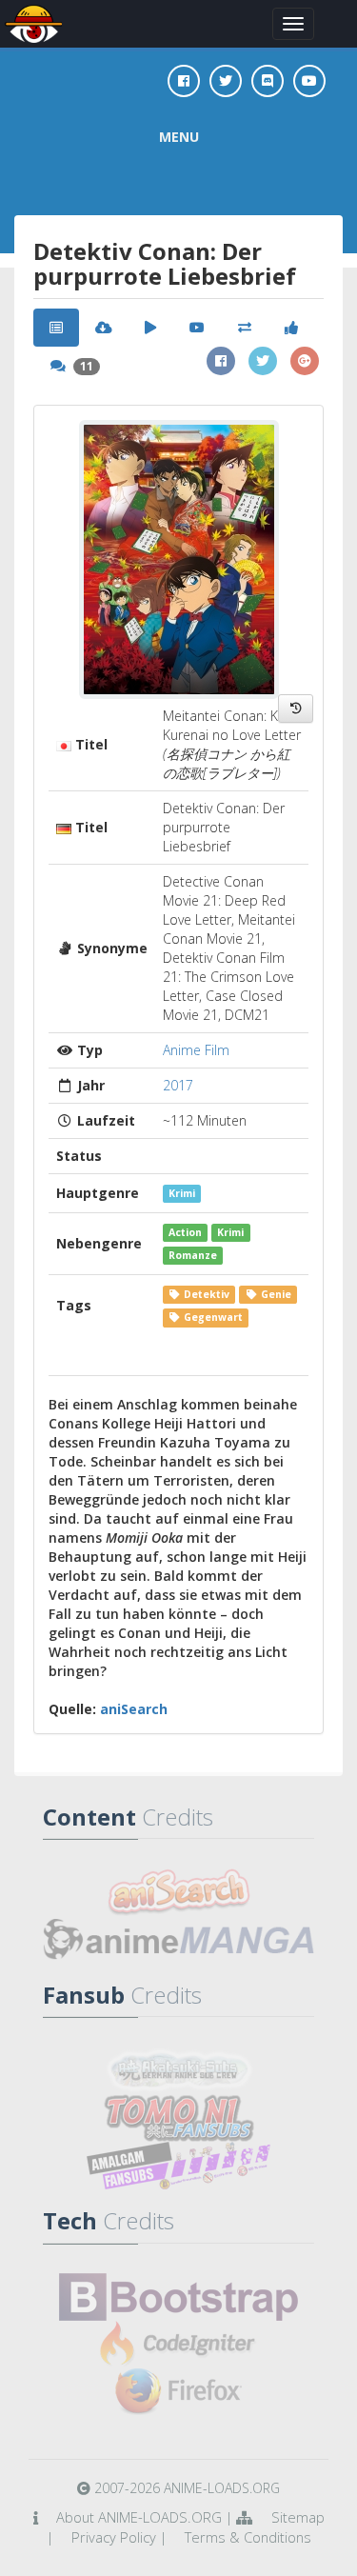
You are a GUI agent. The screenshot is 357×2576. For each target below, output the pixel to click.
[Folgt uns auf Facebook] (184, 81)
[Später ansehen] (296, 709)
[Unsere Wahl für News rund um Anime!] (178, 1940)
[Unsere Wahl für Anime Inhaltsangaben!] (178, 1892)
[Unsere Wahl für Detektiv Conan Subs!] (178, 2166)
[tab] (56, 328)
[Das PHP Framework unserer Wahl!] (178, 2345)
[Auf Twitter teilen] (263, 361)
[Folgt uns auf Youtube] (309, 81)
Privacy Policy (114, 2537)
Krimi (182, 1193)
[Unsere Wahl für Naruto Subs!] (178, 2118)
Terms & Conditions (248, 2537)
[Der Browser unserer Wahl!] (178, 2392)
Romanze (193, 1255)
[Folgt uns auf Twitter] (226, 81)
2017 (178, 1085)
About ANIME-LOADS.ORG (139, 2517)
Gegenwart (212, 1317)
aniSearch (134, 1709)
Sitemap (298, 2517)
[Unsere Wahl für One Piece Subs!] (178, 2070)
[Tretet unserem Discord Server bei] (268, 81)
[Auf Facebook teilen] (221, 361)
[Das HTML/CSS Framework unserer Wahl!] (178, 2297)
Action (185, 1232)
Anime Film (196, 1050)
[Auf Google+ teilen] (305, 361)
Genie (275, 1294)
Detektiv (205, 1294)
